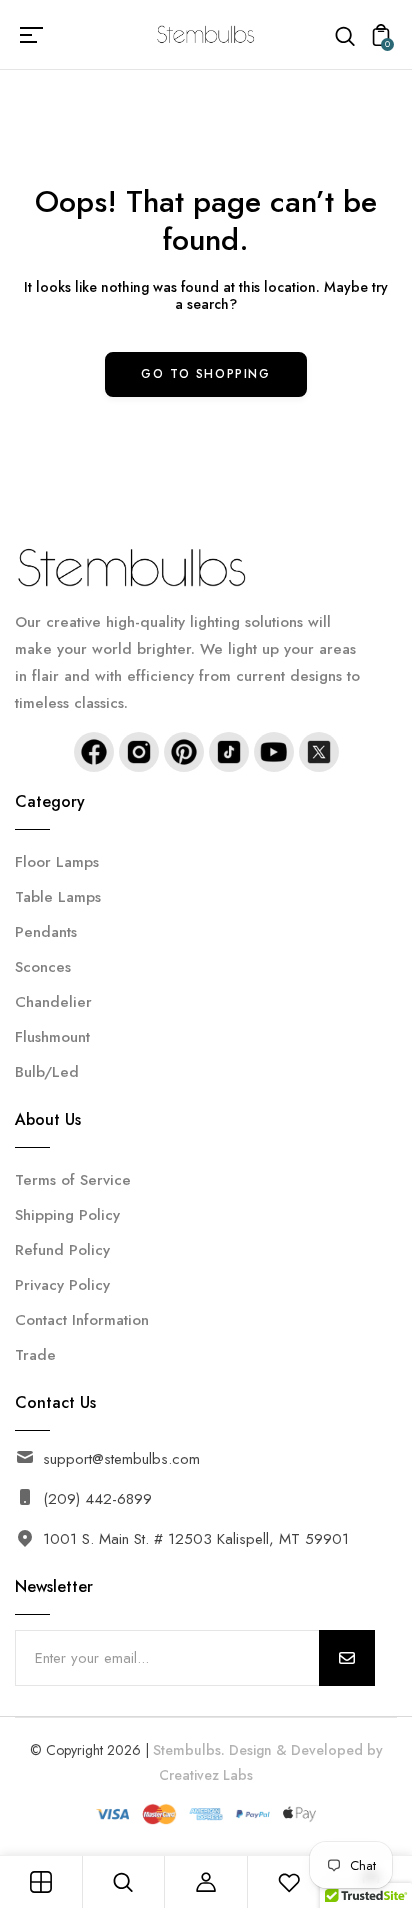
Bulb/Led (47, 1072)
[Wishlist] (289, 1882)
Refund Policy (62, 1250)
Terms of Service (73, 1180)
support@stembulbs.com (121, 1459)
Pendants (46, 932)
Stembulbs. (189, 1750)
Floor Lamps (57, 862)
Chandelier (53, 1002)
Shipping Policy (67, 1215)
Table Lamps (58, 897)
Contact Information (82, 1320)
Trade (35, 1355)
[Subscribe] (347, 1658)
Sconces (43, 967)
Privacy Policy (62, 1285)
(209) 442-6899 (97, 1499)
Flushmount (52, 1037)
